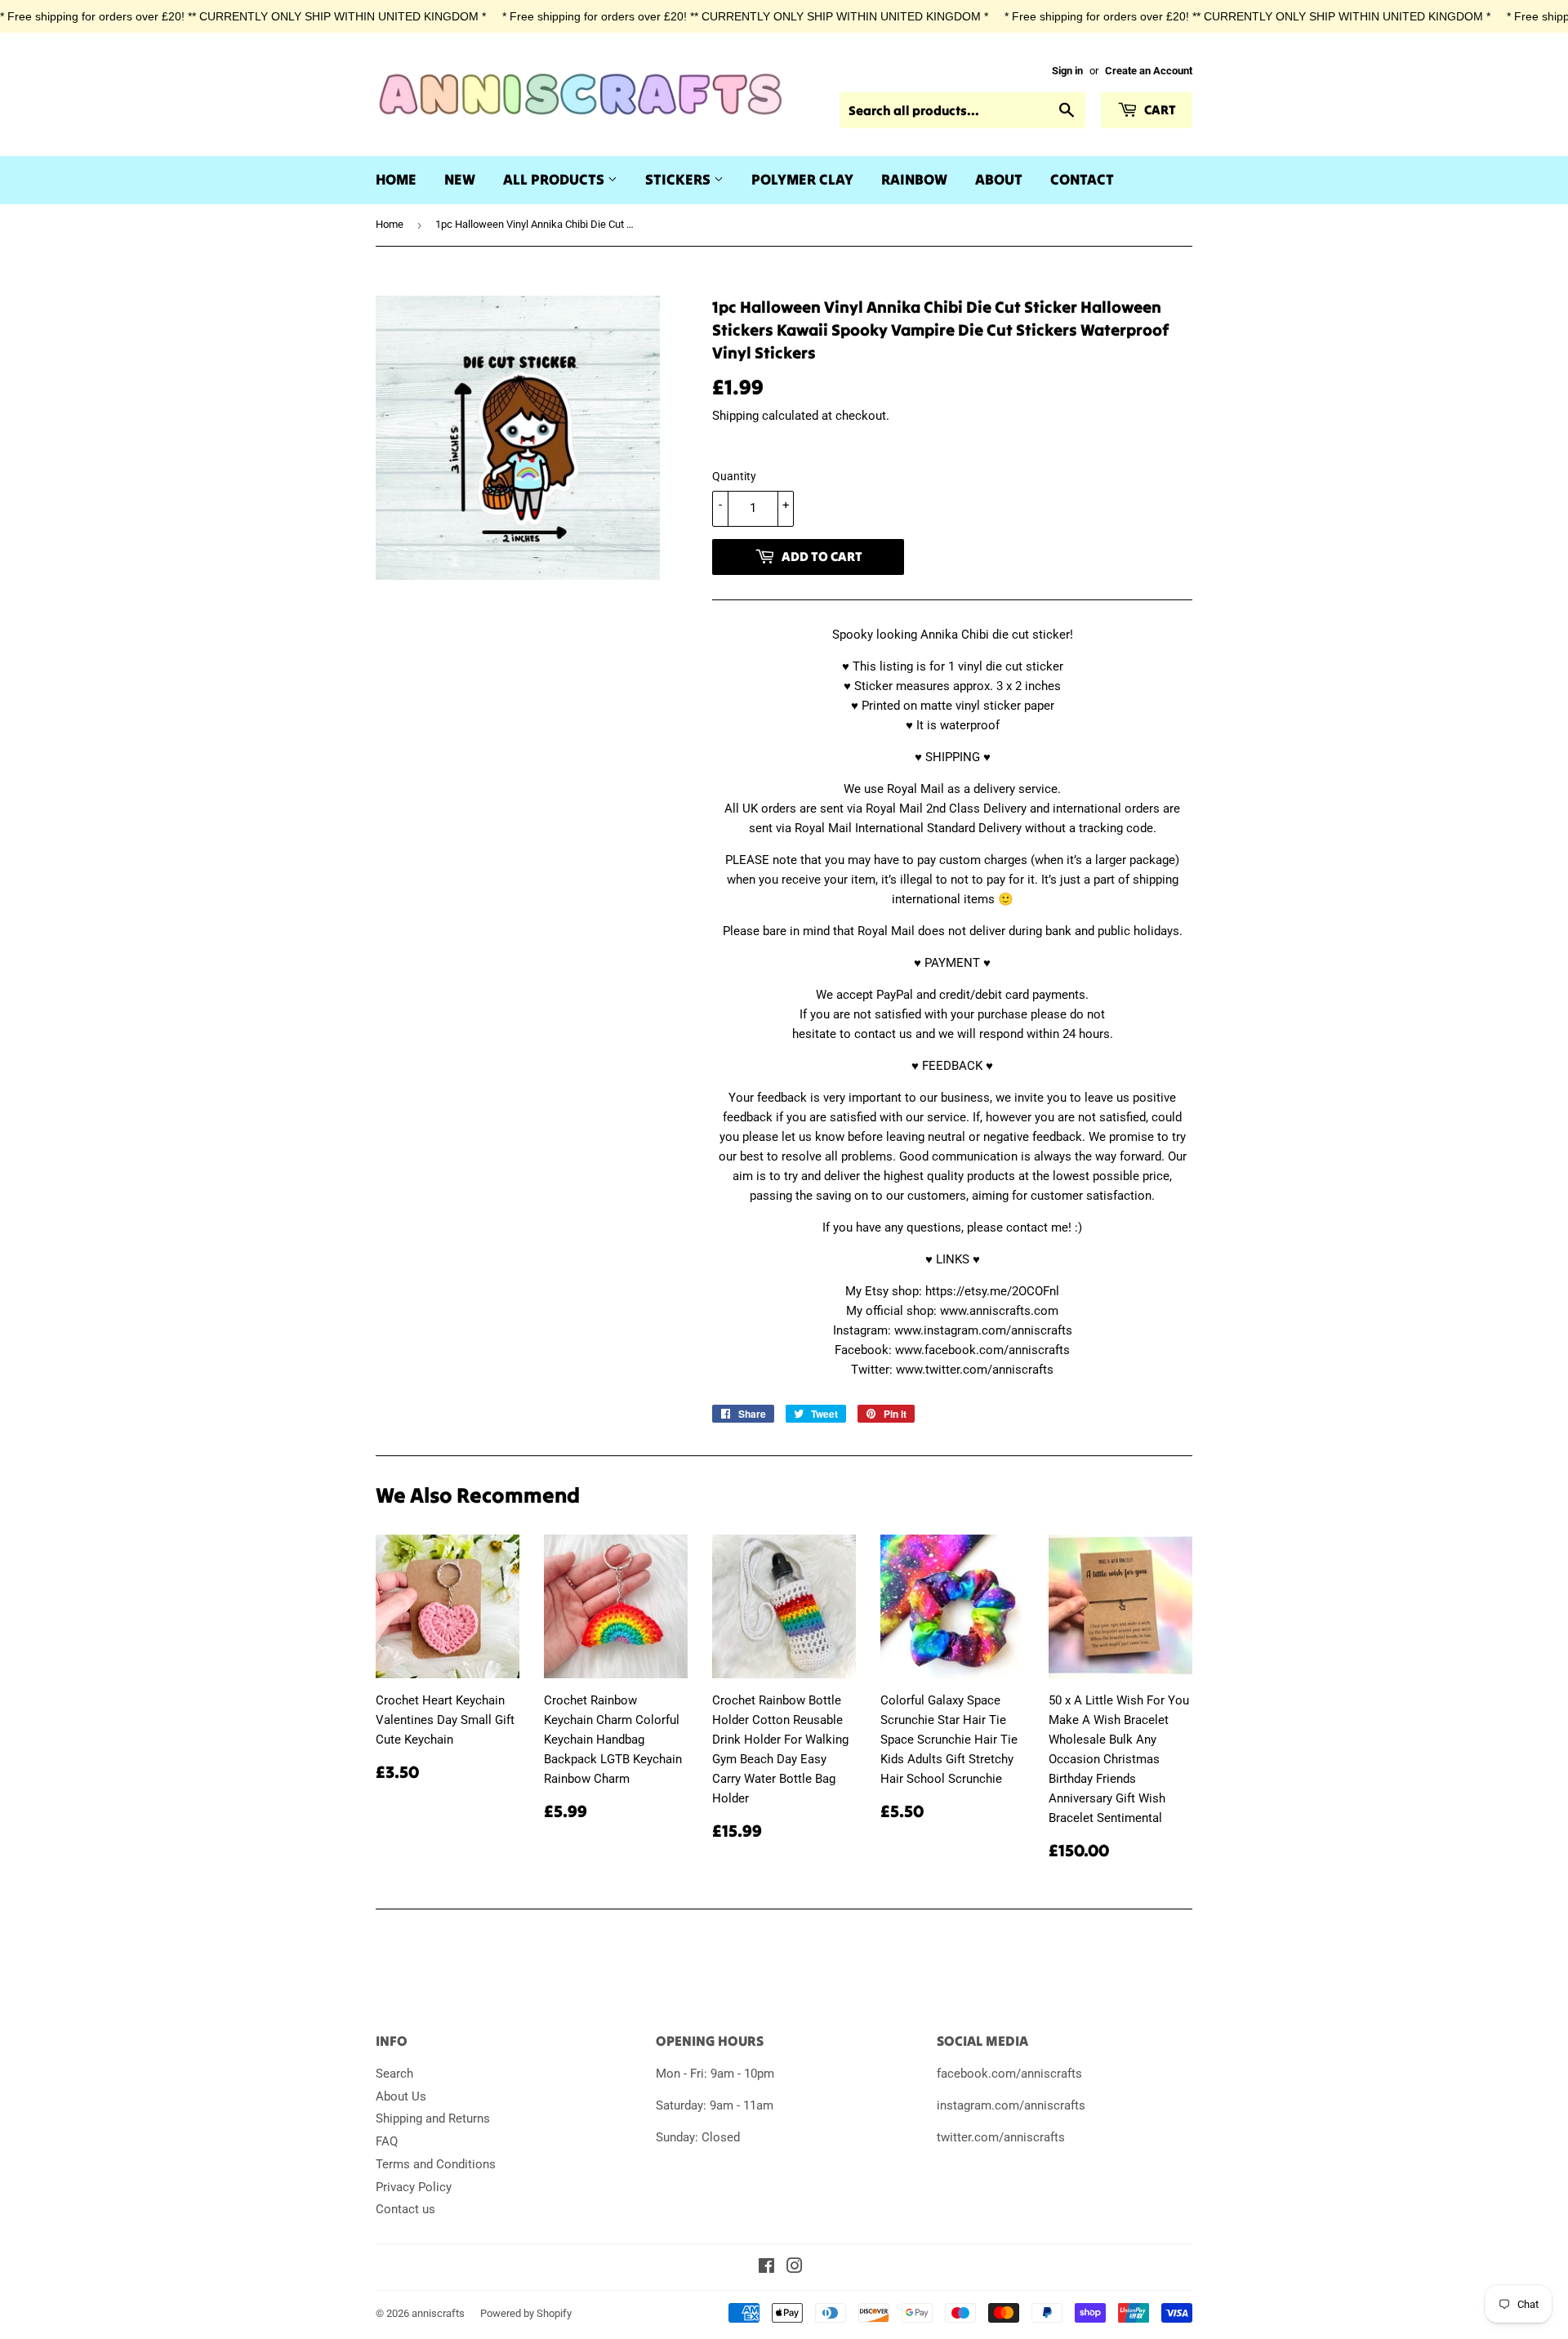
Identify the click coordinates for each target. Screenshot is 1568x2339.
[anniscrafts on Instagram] (795, 2268)
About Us (401, 2096)
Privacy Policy (414, 2187)
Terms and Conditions (436, 2164)
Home (396, 179)
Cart (1159, 109)
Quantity (734, 476)
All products (555, 179)
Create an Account (1149, 71)
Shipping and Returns (433, 2118)
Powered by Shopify (526, 2313)
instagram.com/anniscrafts (1011, 2105)
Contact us (405, 2209)
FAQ (387, 2141)
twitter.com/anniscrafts (1001, 2137)
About (999, 179)
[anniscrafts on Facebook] (766, 2268)
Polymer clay (802, 179)
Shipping (735, 416)
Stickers (679, 179)
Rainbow (914, 179)
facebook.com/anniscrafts (1009, 2074)
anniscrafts (438, 2313)
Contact (1082, 179)
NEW (460, 179)
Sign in (1067, 71)
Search (394, 2074)
